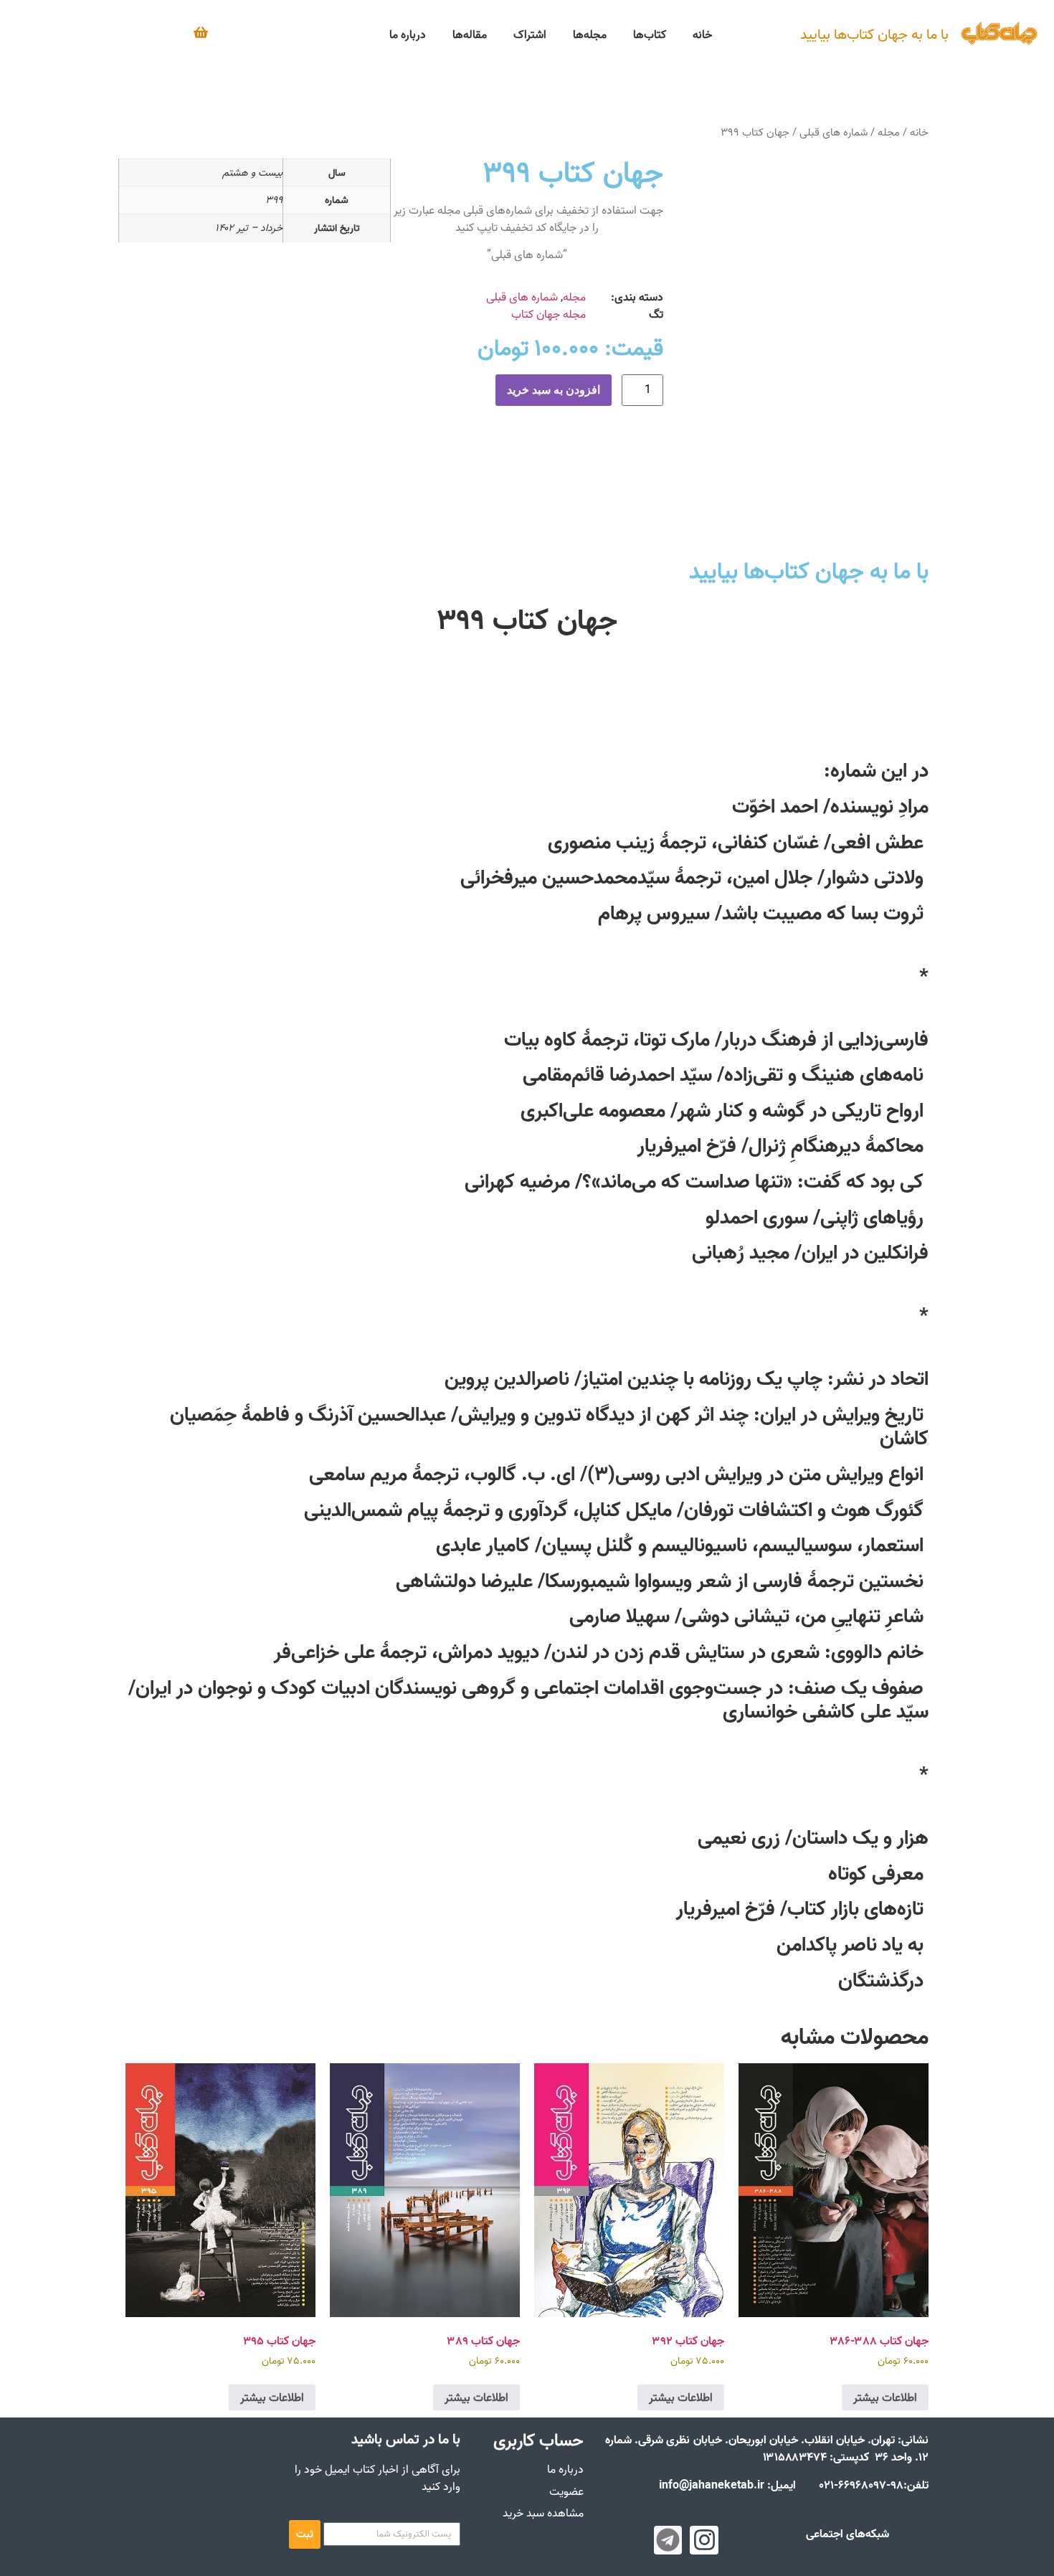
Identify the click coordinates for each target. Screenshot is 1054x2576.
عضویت (566, 2491)
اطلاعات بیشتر (885, 2397)
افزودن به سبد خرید (554, 390)
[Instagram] (704, 2540)
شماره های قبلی (834, 132)
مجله (889, 132)
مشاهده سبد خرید (543, 2513)
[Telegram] (668, 2540)
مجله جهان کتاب (549, 314)
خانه (919, 132)
